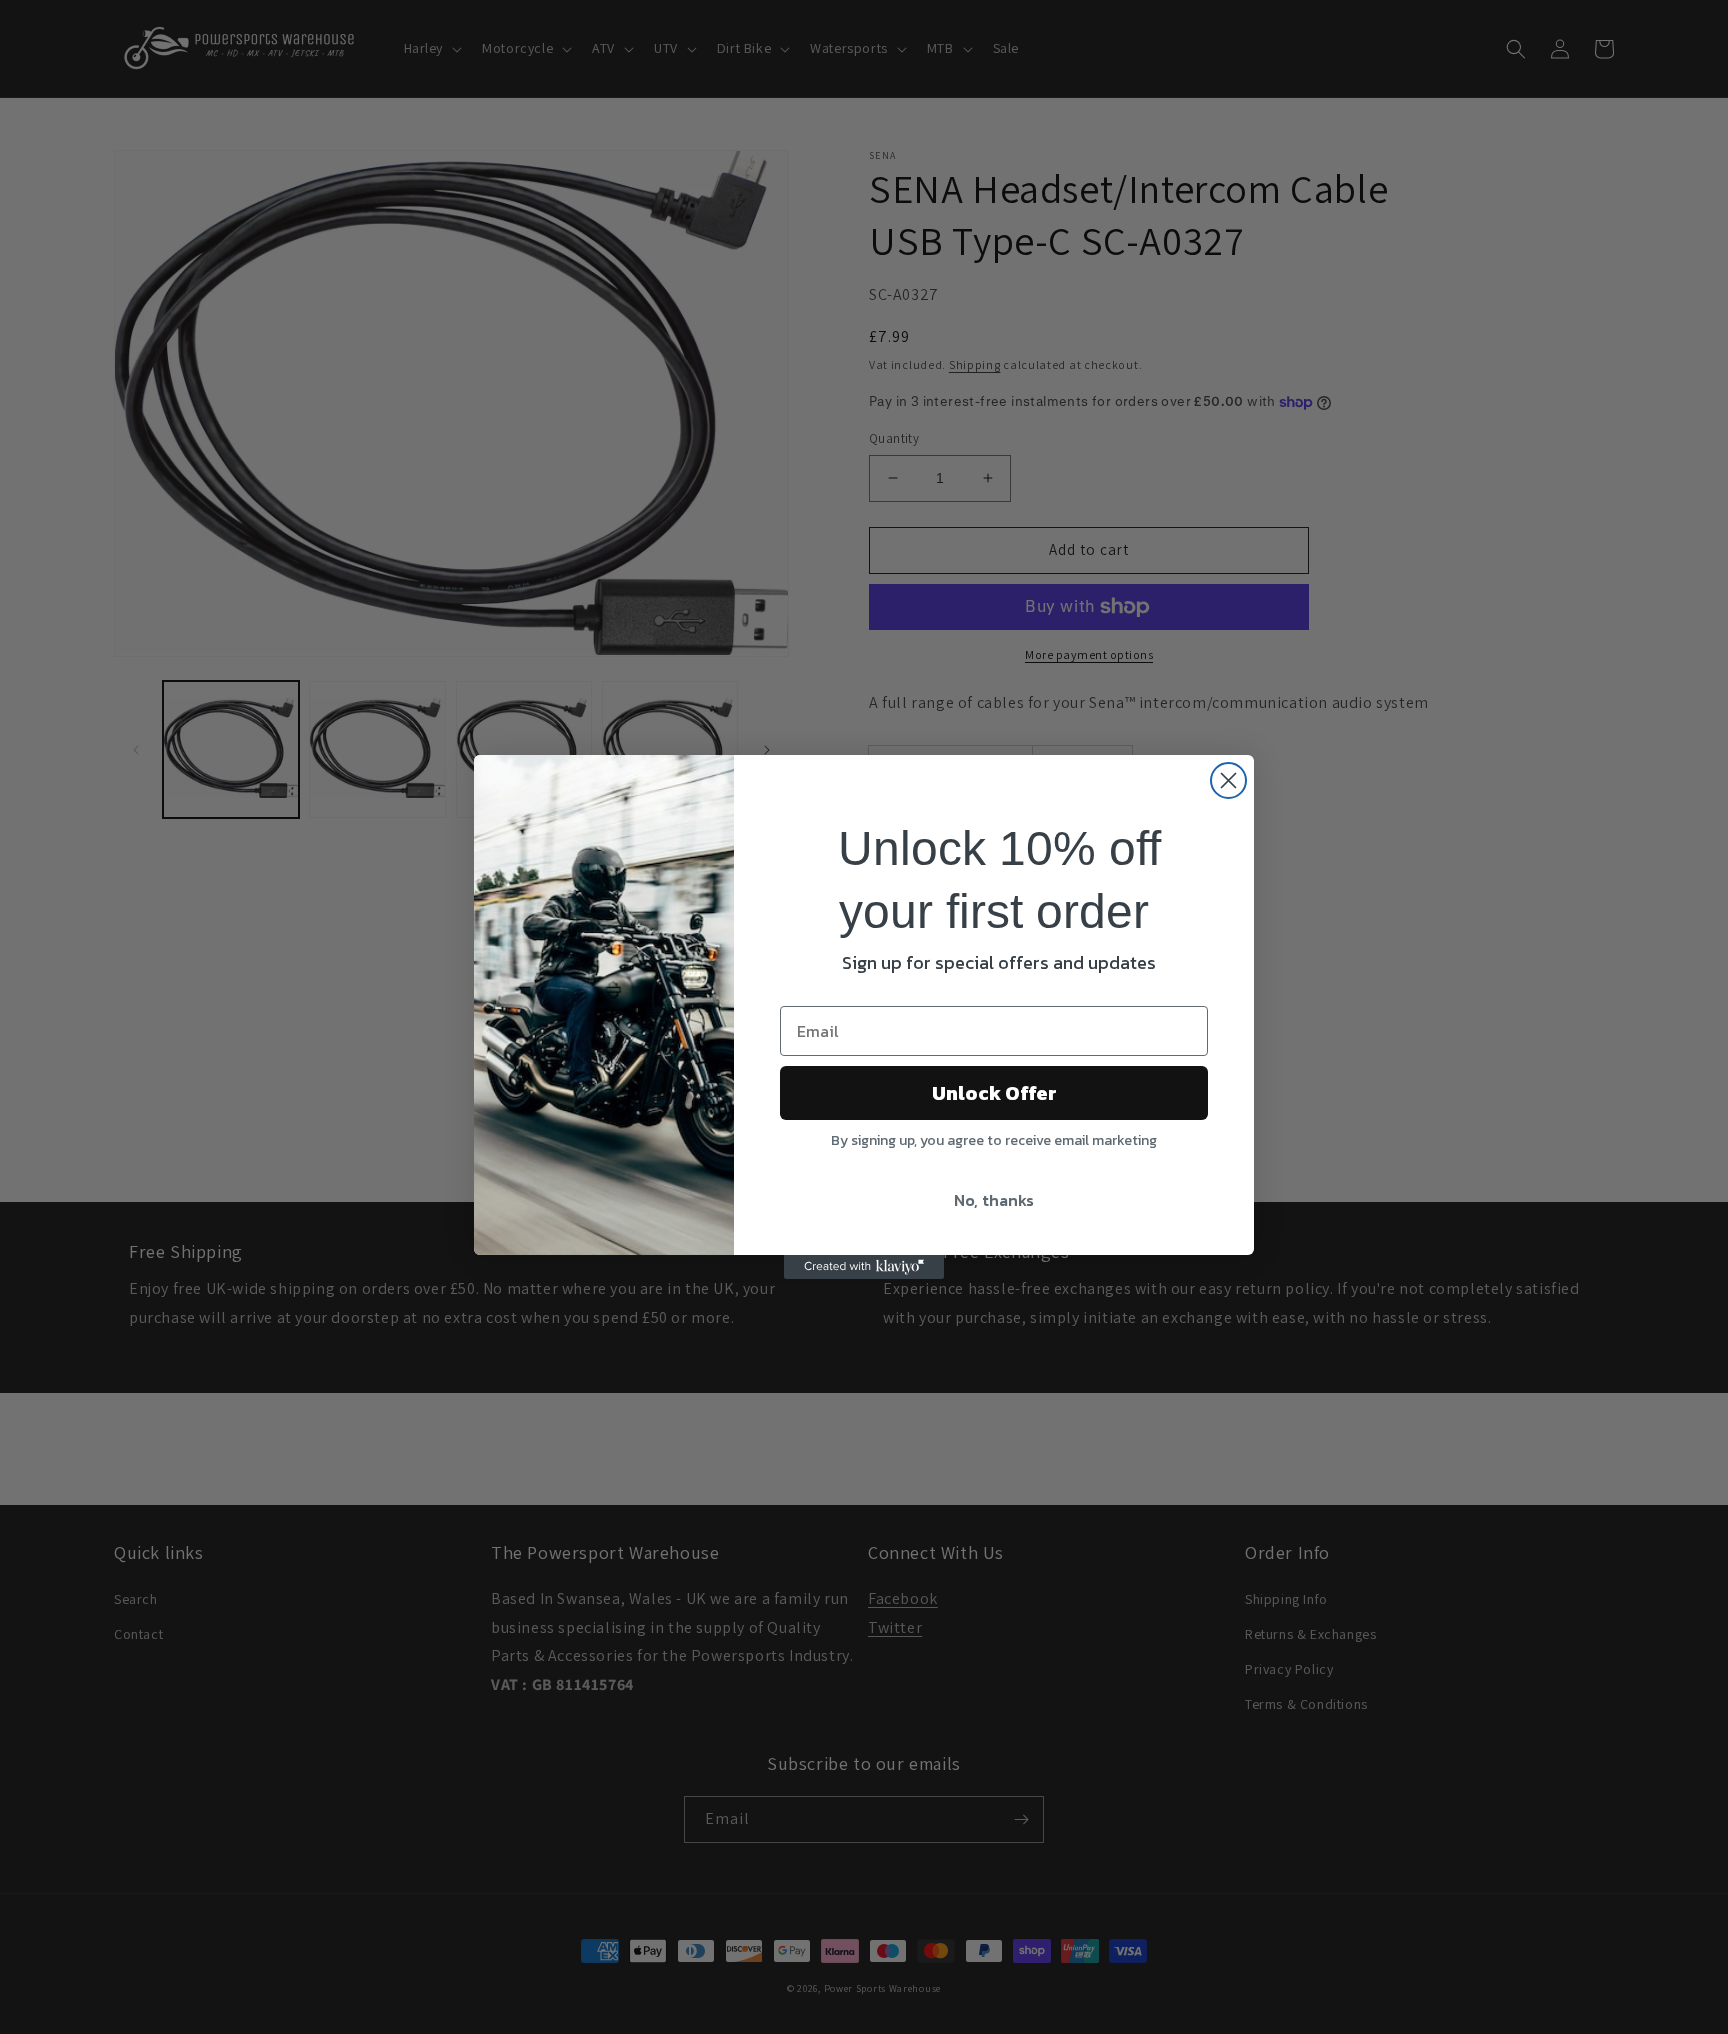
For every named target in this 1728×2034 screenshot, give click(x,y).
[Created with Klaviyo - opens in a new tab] (864, 1267)
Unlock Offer (994, 1093)
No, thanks (994, 1200)
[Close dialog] (1228, 780)
